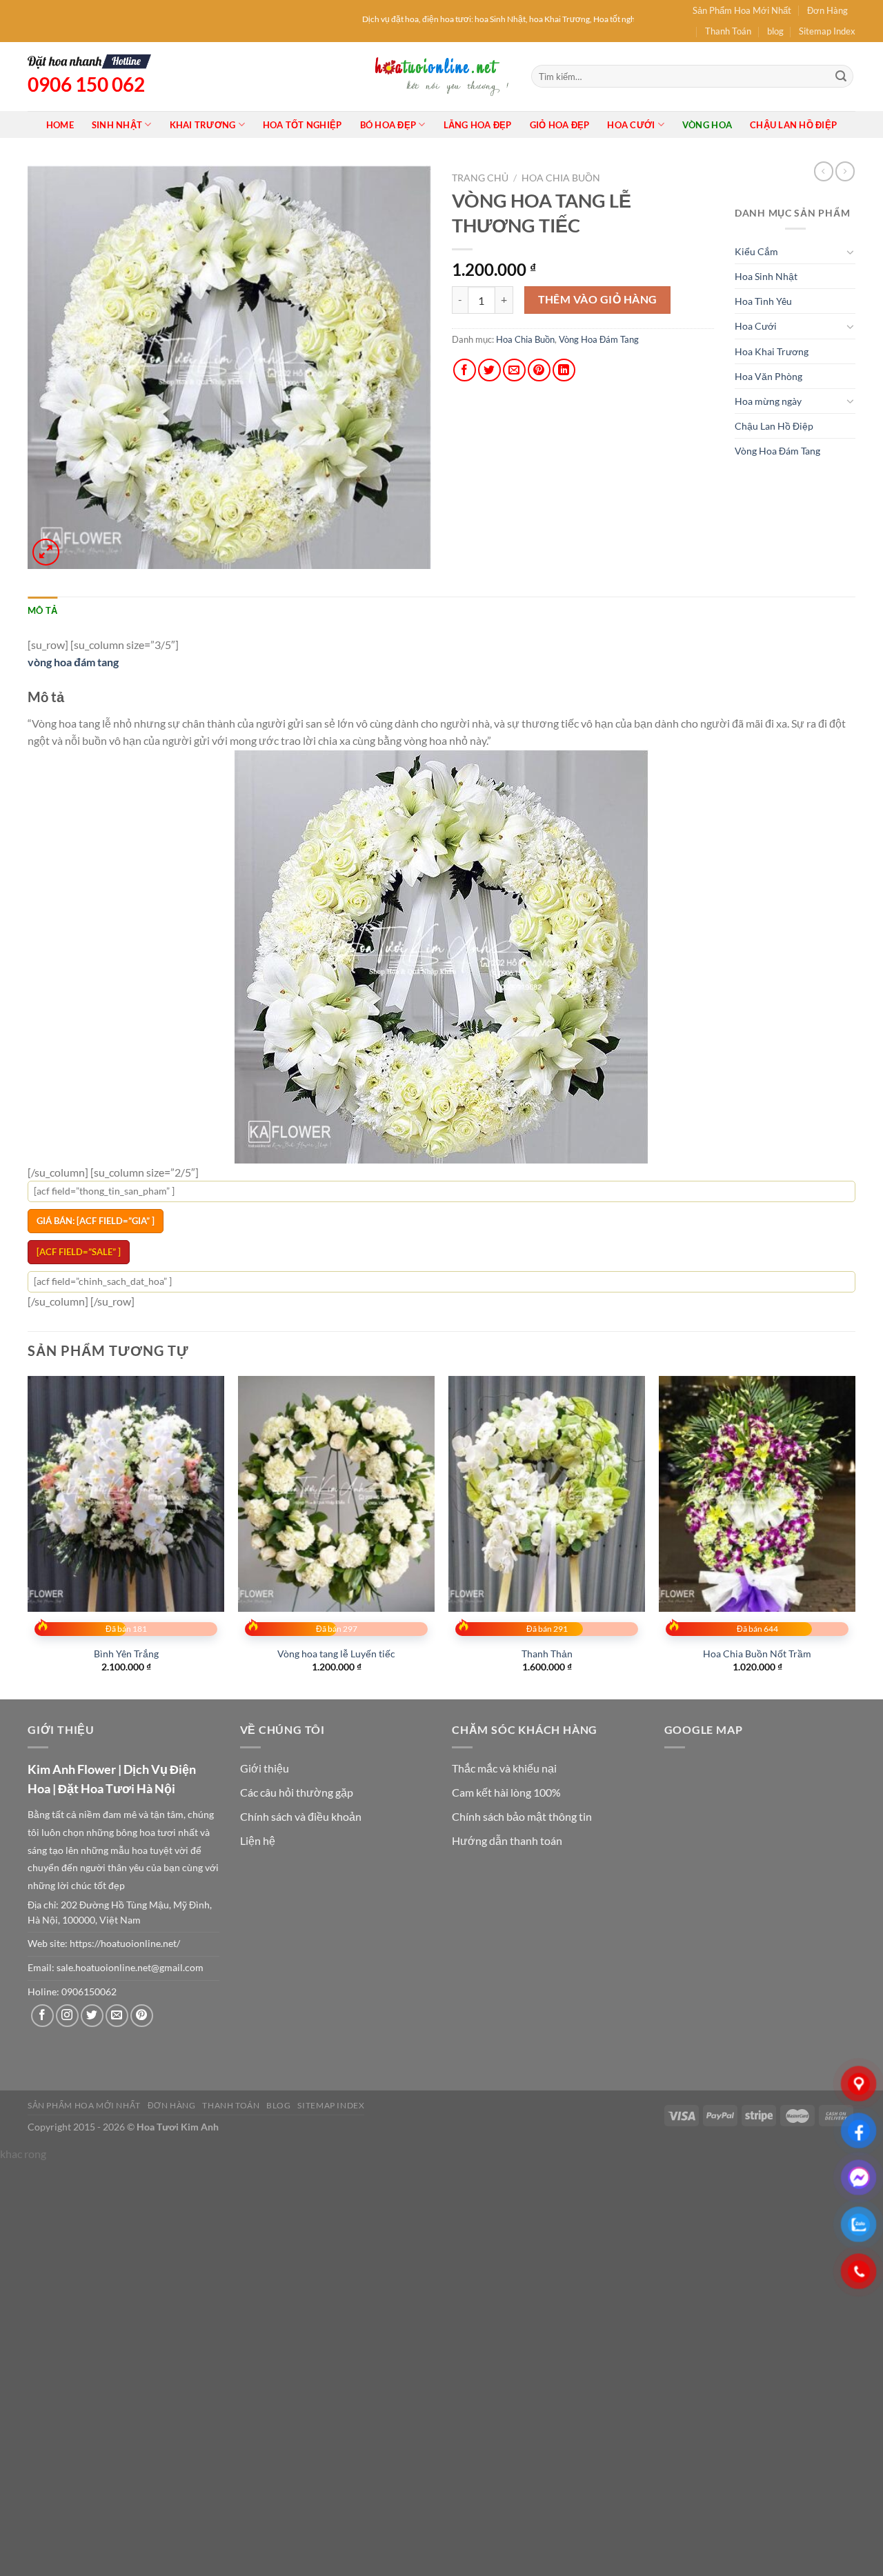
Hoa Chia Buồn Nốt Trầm (757, 1654)
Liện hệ (258, 1840)
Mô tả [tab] (42, 610)
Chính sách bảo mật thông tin (522, 1816)
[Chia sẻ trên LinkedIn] (564, 370)
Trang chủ (480, 178)
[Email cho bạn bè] (514, 370)
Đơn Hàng (827, 10)
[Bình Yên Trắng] (126, 1494)
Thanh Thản (547, 1654)
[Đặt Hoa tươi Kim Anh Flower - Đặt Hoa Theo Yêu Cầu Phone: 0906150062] (441, 76)
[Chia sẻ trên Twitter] (489, 370)
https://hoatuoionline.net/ (125, 1944)
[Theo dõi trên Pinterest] (142, 2016)
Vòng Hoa (707, 125)
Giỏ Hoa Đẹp (560, 125)
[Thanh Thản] (547, 1494)
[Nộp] (841, 77)
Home (60, 125)
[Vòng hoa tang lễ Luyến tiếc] (336, 1494)
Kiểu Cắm (756, 251)
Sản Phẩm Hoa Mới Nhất (742, 10)
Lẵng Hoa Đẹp (478, 125)
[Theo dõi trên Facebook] (42, 2016)
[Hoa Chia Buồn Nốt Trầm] (757, 1494)
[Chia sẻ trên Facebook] (465, 370)
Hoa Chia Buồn (561, 178)
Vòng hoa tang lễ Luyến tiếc (336, 1654)
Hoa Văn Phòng (768, 376)
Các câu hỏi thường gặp (297, 1792)
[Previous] (28, 1536)
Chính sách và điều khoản (301, 1816)
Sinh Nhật (117, 125)
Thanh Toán (728, 31)
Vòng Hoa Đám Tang (599, 339)
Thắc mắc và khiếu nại (504, 1768)
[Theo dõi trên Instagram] (67, 2016)
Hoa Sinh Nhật (766, 276)
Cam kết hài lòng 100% (506, 1792)
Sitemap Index (827, 31)
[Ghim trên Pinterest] (539, 370)
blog (775, 31)
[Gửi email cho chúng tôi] (117, 2016)
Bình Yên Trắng (126, 1654)
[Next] (855, 1536)
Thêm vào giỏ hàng (598, 299)
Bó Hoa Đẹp (388, 125)
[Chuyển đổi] (851, 252)
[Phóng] (46, 552)
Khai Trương (203, 125)
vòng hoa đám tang (73, 662)
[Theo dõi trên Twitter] (92, 2016)
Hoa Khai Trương (772, 351)
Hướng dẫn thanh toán (507, 1840)
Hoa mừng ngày (768, 401)
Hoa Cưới (631, 125)
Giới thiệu (265, 1768)
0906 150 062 (86, 84)
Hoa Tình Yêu (763, 301)
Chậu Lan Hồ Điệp (793, 125)
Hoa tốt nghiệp (302, 125)
